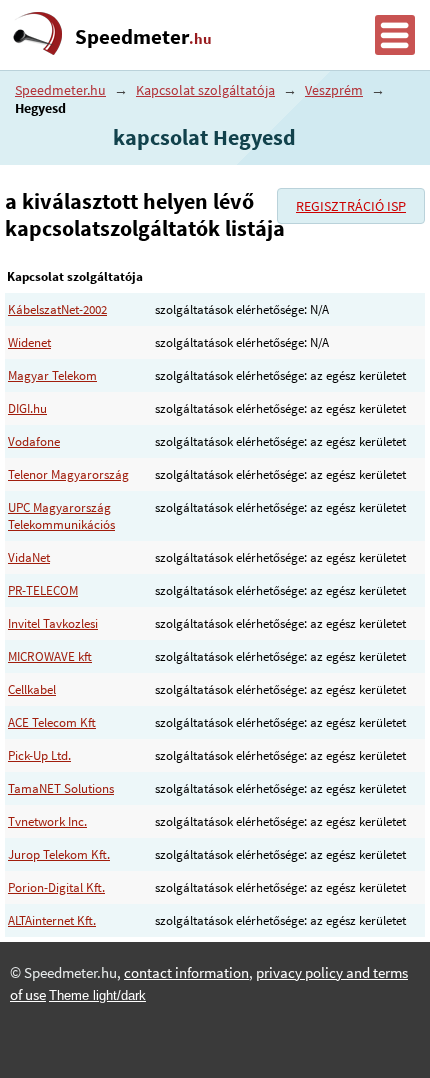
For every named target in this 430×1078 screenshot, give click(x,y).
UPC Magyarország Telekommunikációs (61, 516)
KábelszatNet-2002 (57, 309)
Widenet (29, 342)
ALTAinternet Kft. (52, 920)
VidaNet (29, 557)
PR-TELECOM (43, 590)
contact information (186, 973)
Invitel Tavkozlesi (53, 623)
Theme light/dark (97, 995)
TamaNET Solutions (61, 788)
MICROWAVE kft (50, 656)
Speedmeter (143, 37)
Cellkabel (32, 689)
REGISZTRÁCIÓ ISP (351, 206)
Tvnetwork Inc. (47, 821)
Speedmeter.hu (60, 90)
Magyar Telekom (52, 375)
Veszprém (334, 90)
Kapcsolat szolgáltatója (205, 90)
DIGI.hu (27, 408)
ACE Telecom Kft (52, 722)
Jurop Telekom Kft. (59, 854)
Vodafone (34, 441)
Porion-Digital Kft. (56, 887)
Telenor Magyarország (68, 474)
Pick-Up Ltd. (39, 755)
